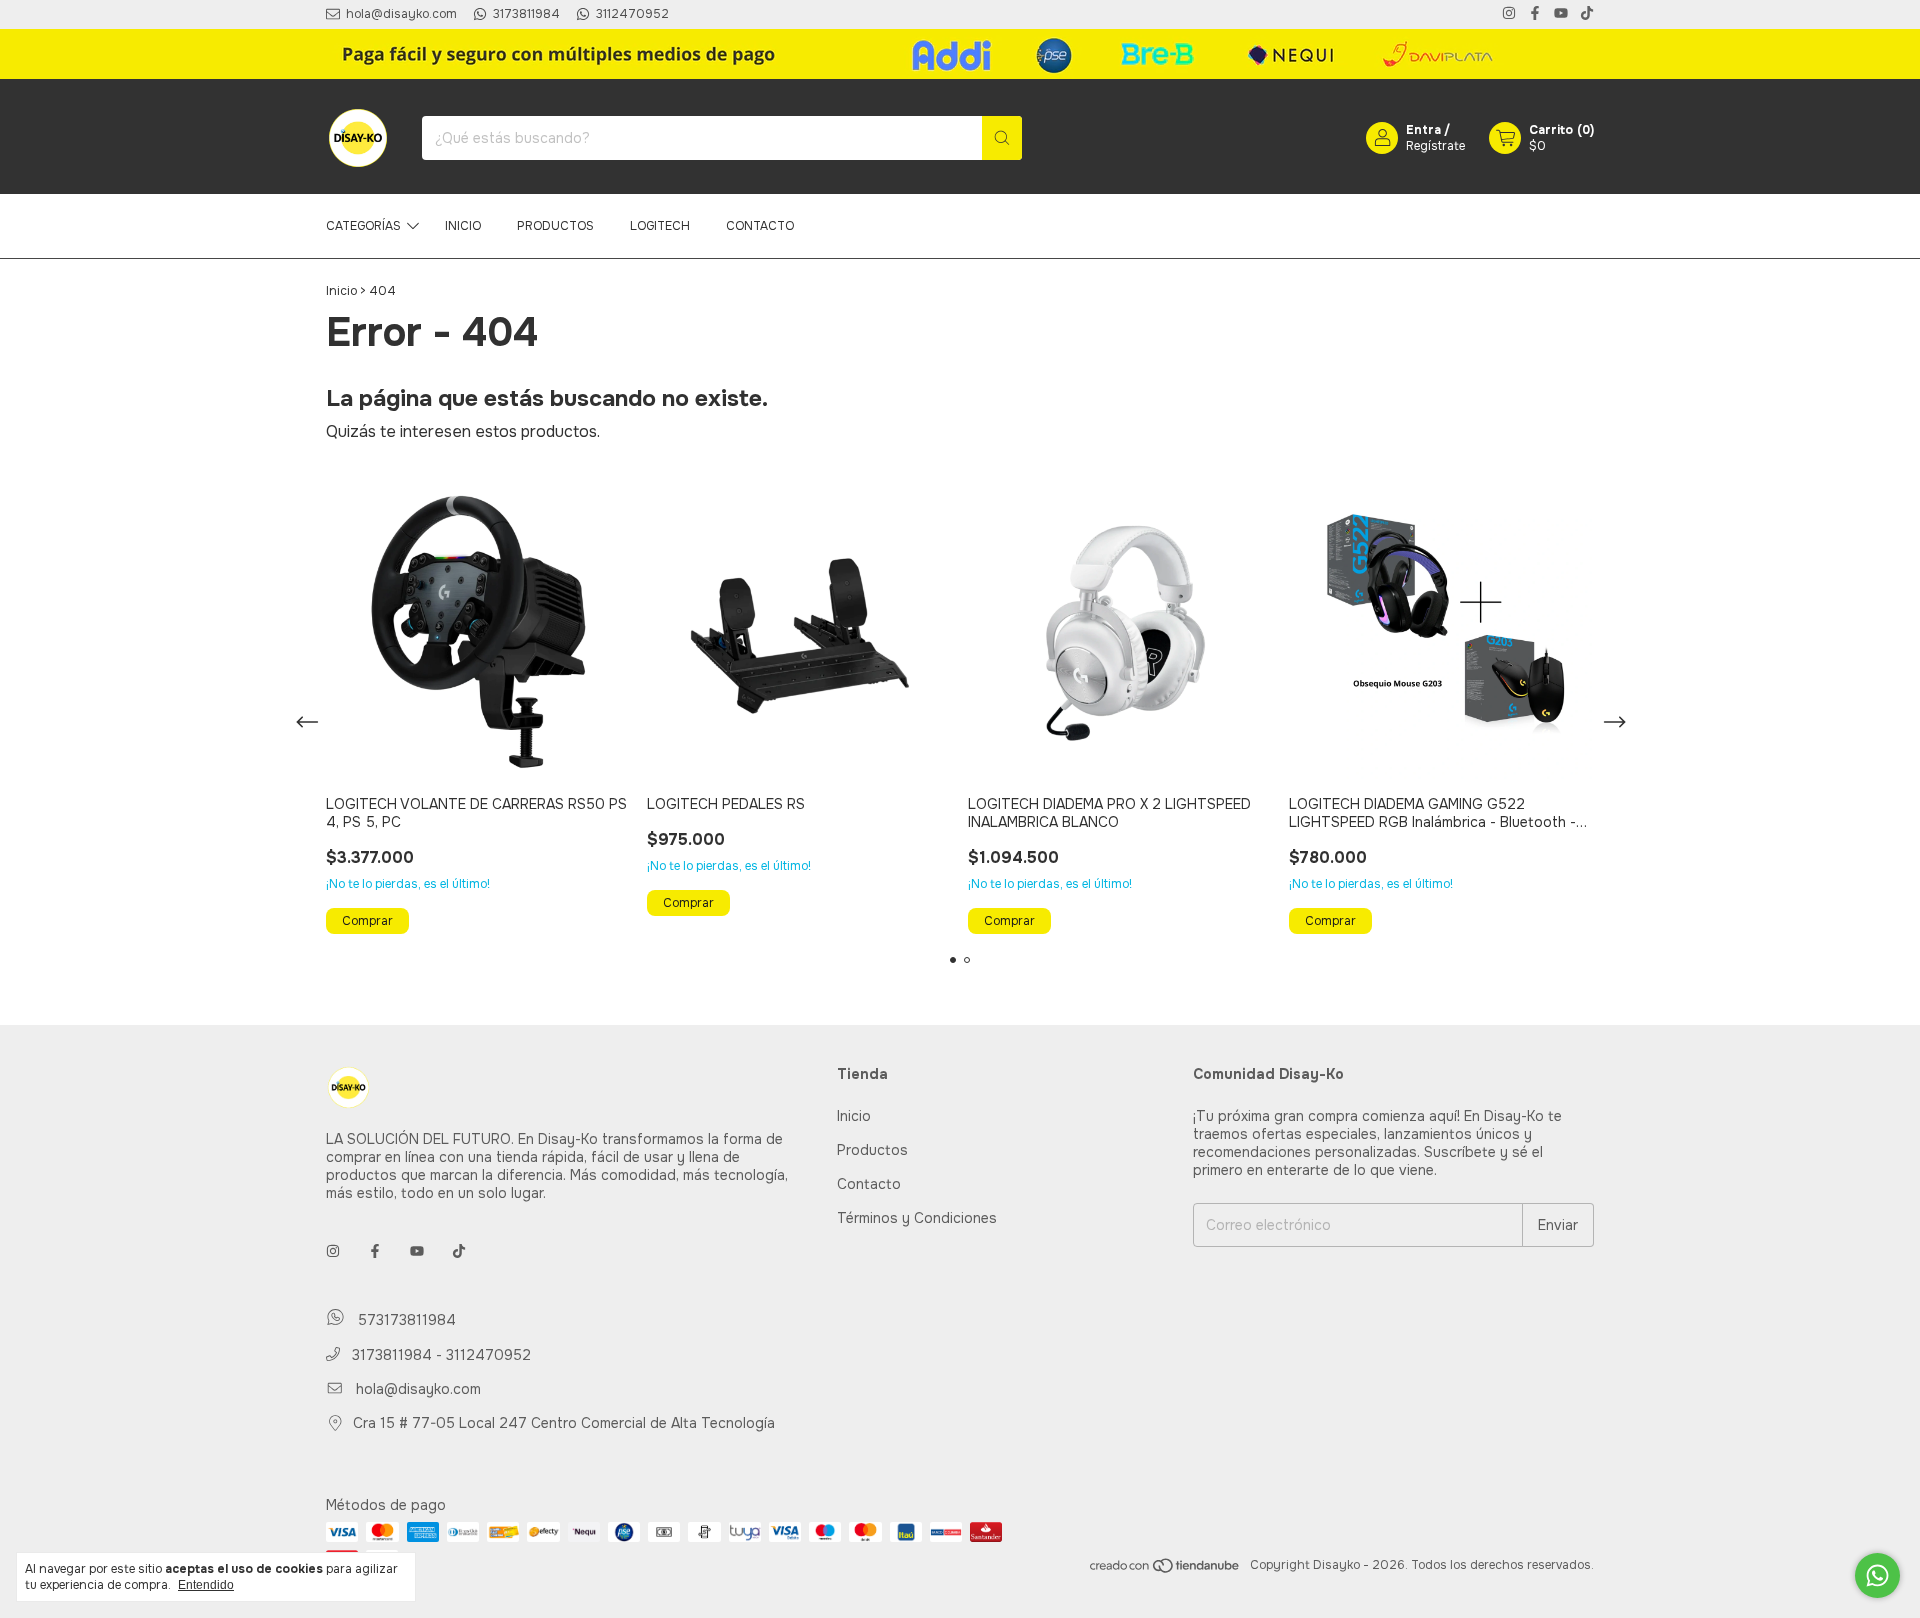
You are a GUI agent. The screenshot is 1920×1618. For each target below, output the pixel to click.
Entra (1423, 130)
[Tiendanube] (1165, 1570)
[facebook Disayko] (1535, 14)
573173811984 (404, 1320)
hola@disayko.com (418, 1389)
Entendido (206, 1585)
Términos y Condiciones (917, 1218)
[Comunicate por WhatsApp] (1877, 1575)
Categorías (363, 226)
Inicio (463, 226)
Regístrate (1435, 146)
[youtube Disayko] (1561, 14)
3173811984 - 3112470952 (439, 1355)
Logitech (660, 226)
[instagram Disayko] (1509, 14)
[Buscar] (1002, 138)
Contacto (760, 226)
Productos (555, 226)
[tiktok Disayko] (1587, 14)
